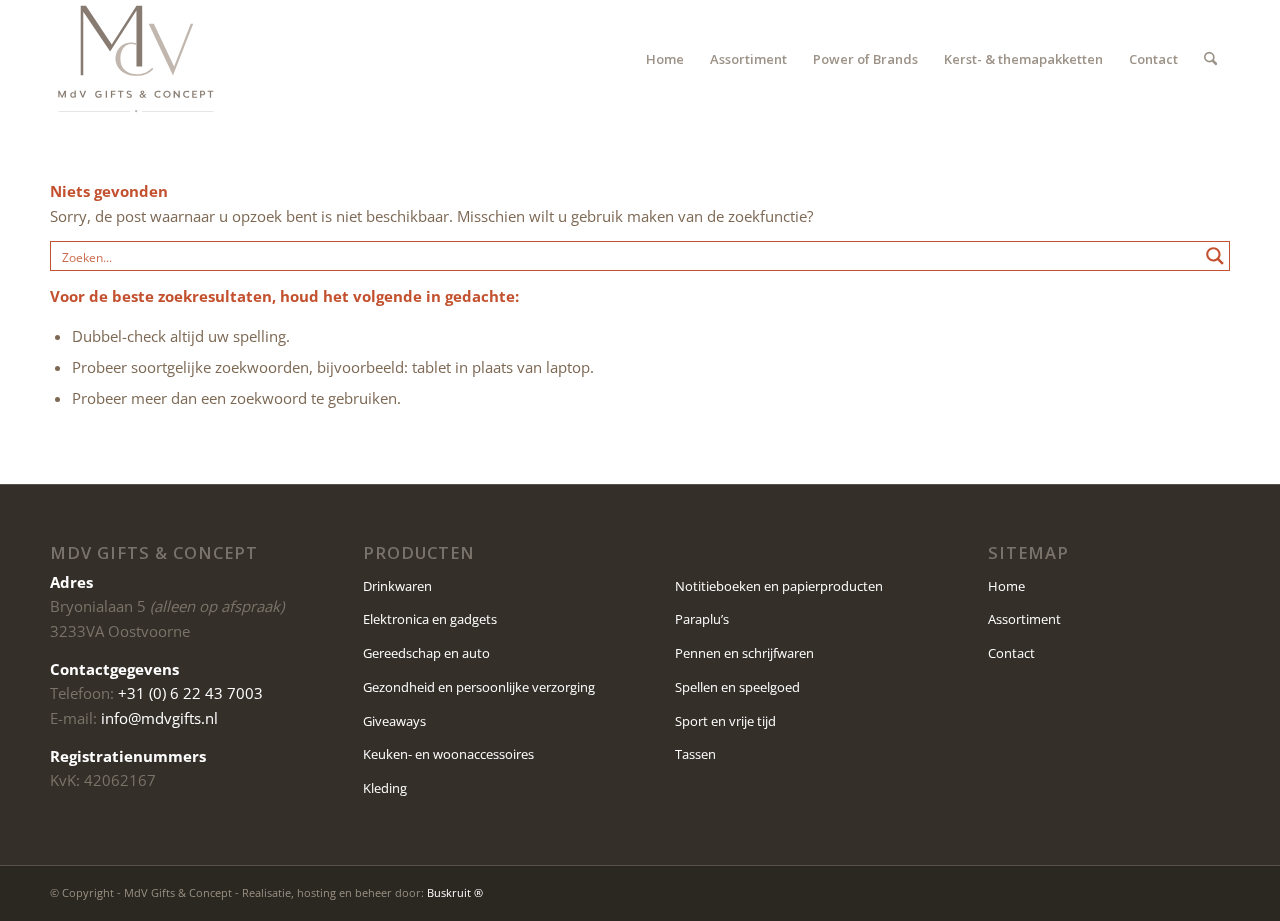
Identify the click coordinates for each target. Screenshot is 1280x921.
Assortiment (1024, 619)
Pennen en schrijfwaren (744, 653)
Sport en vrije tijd (725, 721)
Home (1006, 586)
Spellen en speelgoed (737, 687)
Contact (1011, 653)
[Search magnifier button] (1215, 256)
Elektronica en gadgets (430, 619)
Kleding (385, 788)
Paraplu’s (702, 619)
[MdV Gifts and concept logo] (136, 59)
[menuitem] (665, 59)
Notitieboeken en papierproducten (779, 586)
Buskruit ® (455, 892)
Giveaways (394, 721)
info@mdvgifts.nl (159, 718)
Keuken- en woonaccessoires (448, 754)
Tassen (695, 754)
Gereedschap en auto (426, 653)
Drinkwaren (397, 586)
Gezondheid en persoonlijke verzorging (479, 687)
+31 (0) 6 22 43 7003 (190, 693)
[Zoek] (1210, 59)
